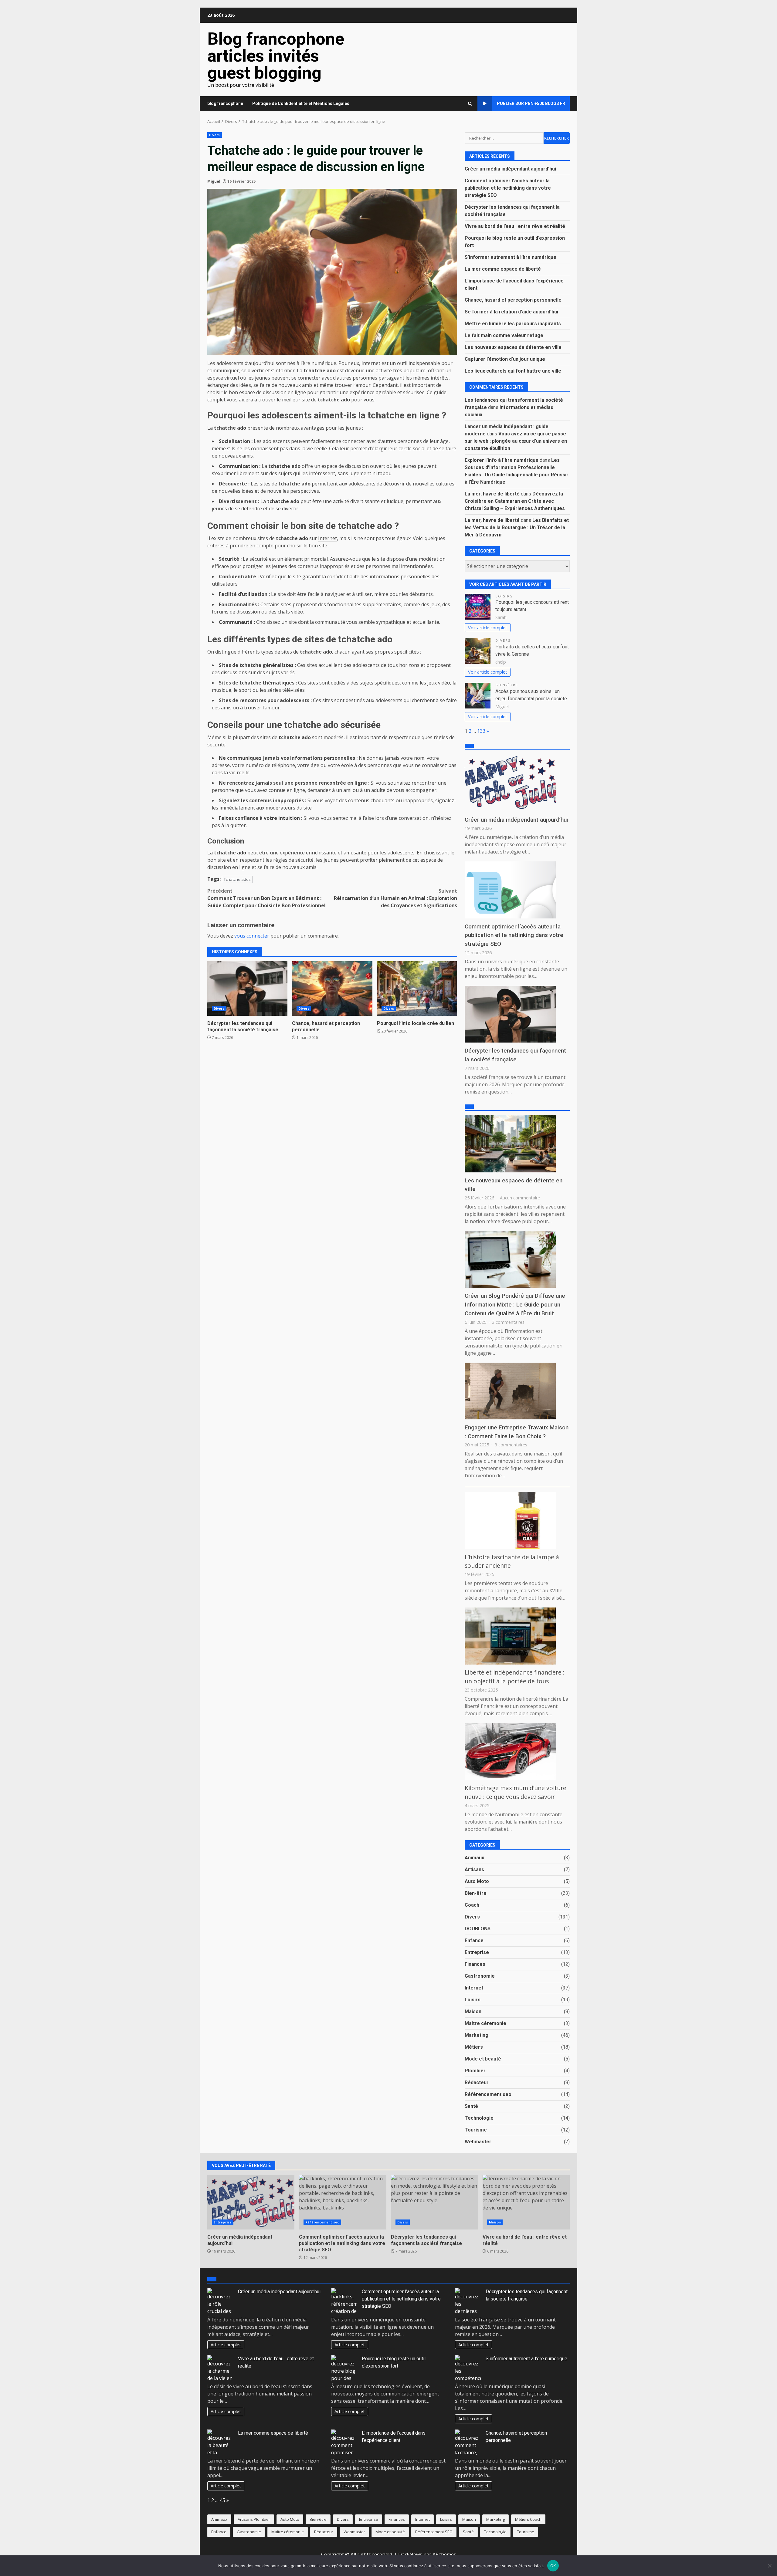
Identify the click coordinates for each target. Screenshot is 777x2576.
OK (553, 2566)
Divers (215, 135)
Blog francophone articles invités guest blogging (276, 56)
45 (222, 2500)
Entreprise (477, 1952)
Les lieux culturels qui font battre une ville (513, 371)
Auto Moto (477, 1881)
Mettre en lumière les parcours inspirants (513, 324)
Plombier (475, 2071)
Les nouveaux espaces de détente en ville (513, 347)
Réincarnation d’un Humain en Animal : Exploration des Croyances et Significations (395, 898)
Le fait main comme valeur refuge (504, 335)
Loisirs (504, 596)
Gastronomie (480, 1976)
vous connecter (252, 936)
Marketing (477, 2035)
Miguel (214, 181)
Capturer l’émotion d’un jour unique (505, 359)
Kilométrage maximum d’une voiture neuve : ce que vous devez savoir (516, 1792)
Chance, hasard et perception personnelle (332, 989)
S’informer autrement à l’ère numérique (511, 257)
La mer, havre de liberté (492, 494)
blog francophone (225, 103)
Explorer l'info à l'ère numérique (502, 460)
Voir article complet (488, 628)
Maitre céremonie (485, 2023)
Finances (475, 1964)
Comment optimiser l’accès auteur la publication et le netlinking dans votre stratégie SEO (508, 188)
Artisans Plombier (254, 2519)
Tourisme (476, 2130)
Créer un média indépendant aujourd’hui (510, 169)
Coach (472, 1905)
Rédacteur (477, 2082)
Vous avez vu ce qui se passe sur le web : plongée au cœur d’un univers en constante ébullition (516, 441)
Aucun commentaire (520, 1198)
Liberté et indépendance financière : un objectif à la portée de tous (515, 1677)
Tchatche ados (237, 879)
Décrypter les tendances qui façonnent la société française (247, 989)
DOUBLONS (478, 1929)
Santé (471, 2106)
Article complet (226, 2345)
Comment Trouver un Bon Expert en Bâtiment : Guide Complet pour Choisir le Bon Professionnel (266, 898)
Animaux (474, 1858)
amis (226, 708)
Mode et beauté (483, 2059)
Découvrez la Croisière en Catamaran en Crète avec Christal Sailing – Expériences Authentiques (515, 501)
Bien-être (507, 685)
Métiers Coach (528, 2519)
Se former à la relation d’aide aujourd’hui (511, 312)
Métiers (474, 2047)
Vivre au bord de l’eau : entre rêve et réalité (515, 226)
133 (481, 731)
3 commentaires (508, 1322)
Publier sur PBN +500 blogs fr (531, 103)
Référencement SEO (434, 2532)
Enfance (474, 1940)
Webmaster (478, 2142)
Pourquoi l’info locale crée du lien (417, 989)
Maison (473, 2011)
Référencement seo (488, 2094)
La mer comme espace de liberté (503, 269)
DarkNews (410, 2554)
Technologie (479, 2118)
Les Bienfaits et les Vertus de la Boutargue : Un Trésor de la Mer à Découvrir (517, 527)
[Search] (470, 104)
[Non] (769, 2566)
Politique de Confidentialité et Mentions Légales (301, 103)
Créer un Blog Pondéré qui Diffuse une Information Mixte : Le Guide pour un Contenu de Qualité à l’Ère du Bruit (515, 1305)
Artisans (474, 1869)
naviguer (335, 594)
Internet (327, 538)
